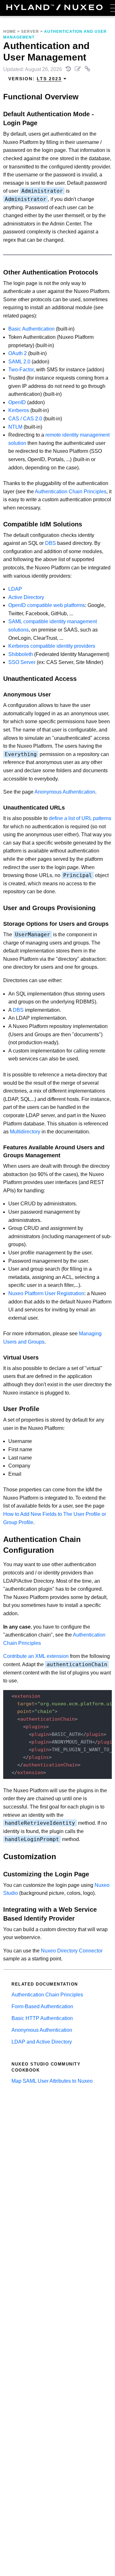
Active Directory (26, 597)
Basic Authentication (31, 329)
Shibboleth (21, 654)
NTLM (15, 427)
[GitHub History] (69, 69)
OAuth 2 (18, 353)
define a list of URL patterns (80, 818)
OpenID (17, 402)
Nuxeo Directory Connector (72, 1951)
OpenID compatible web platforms (47, 605)
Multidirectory (25, 1132)
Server (30, 32)
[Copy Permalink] (88, 69)
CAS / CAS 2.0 (25, 419)
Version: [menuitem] (35, 79)
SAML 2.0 (19, 362)
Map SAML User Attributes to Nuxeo (52, 2081)
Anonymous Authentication (65, 792)
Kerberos (19, 410)
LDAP (15, 589)
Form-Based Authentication (42, 2006)
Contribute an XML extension (36, 1656)
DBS (50, 543)
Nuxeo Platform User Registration (46, 1293)
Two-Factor (21, 370)
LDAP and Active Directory (42, 2042)
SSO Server (22, 662)
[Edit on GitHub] (78, 69)
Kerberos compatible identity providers (52, 646)
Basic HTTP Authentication (42, 2018)
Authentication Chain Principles (71, 492)
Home (10, 32)
